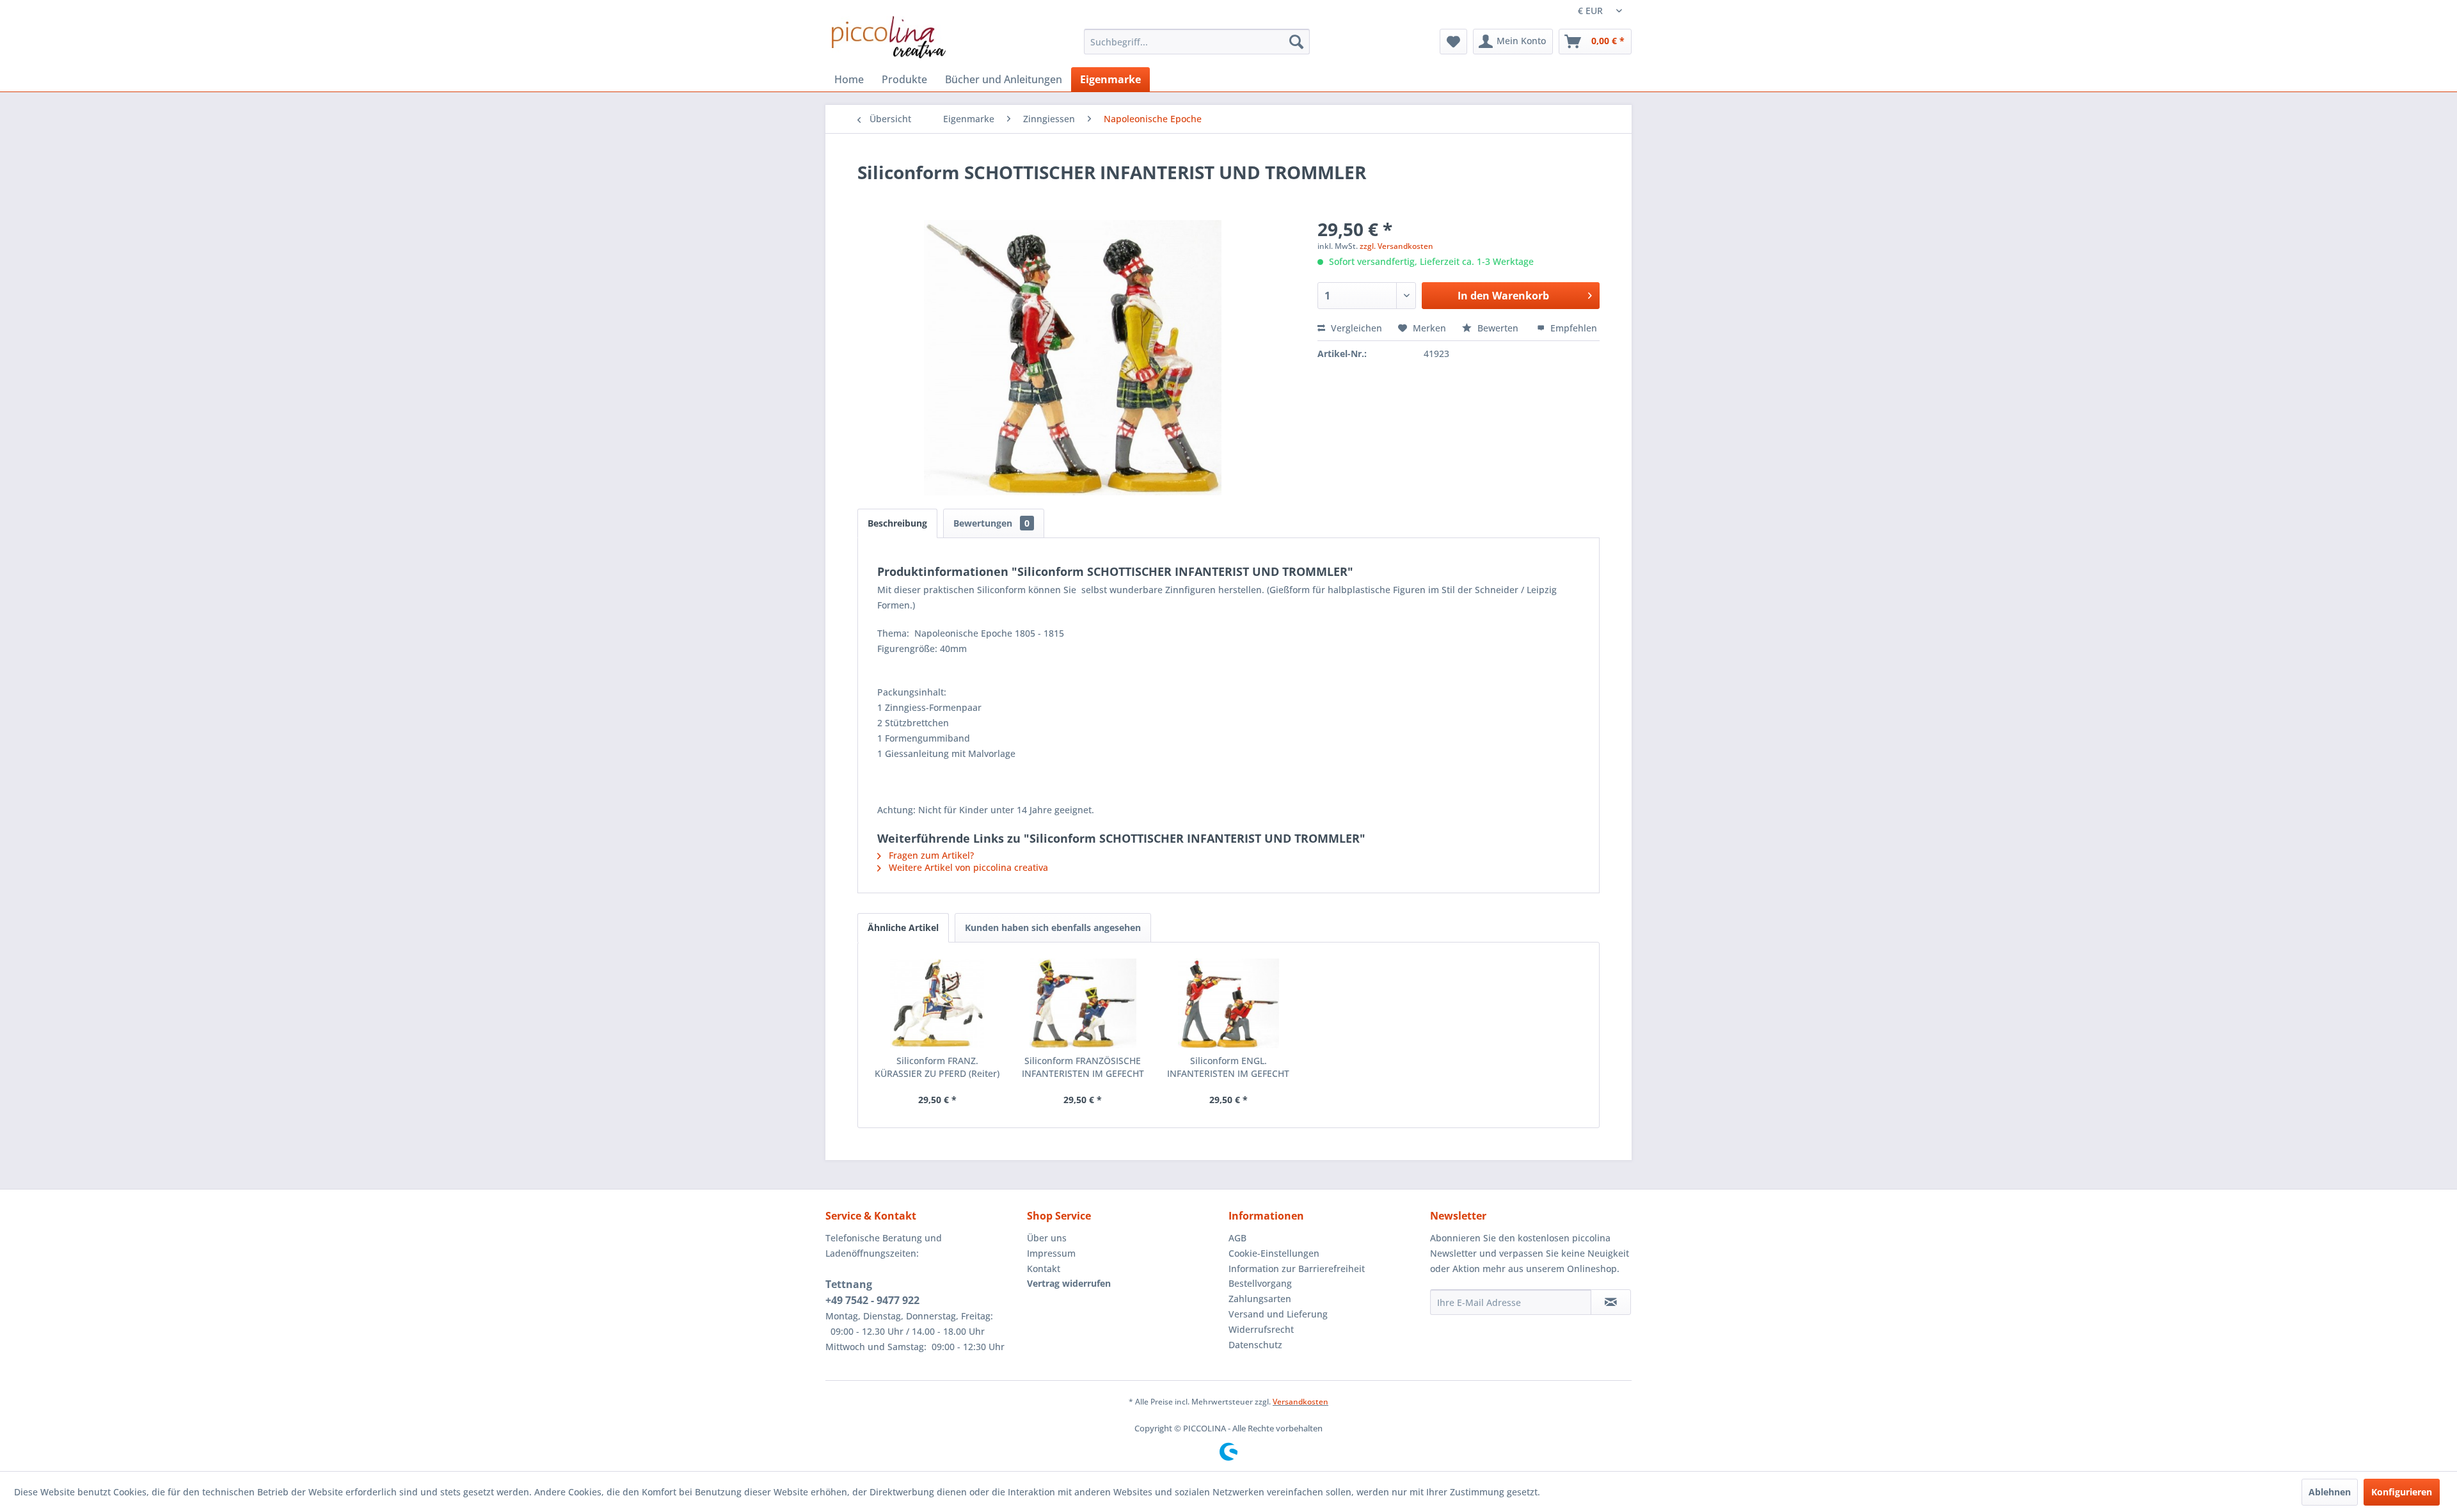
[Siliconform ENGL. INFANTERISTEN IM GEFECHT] (1228, 1003)
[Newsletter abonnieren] (1611, 1302)
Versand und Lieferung (1278, 1314)
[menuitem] (1197, 42)
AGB (1237, 1238)
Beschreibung (897, 523)
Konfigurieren (2402, 1492)
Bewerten (1498, 328)
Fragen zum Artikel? (930, 855)
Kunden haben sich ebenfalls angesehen (1053, 927)
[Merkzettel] (1453, 42)
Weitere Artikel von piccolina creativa (967, 867)
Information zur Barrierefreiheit (1297, 1269)
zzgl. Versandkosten (1396, 246)
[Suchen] (1296, 42)
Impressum (1051, 1253)
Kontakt (1044, 1269)
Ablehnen (2330, 1492)
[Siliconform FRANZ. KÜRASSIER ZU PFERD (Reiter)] (937, 1003)
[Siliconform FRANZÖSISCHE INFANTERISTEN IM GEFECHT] (1083, 1003)
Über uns (1047, 1238)
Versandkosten (1300, 1402)
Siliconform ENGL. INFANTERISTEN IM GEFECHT (1228, 1067)
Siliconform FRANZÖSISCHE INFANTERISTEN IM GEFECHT (1083, 1067)
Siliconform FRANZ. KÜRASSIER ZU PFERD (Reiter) (937, 1067)
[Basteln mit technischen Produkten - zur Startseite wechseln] (889, 37)
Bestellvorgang (1260, 1283)
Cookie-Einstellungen (1274, 1253)
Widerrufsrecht (1261, 1329)
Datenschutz (1255, 1345)
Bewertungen (991, 523)
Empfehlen (1572, 328)
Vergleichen (1355, 328)
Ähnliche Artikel (903, 927)
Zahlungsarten (1260, 1299)
